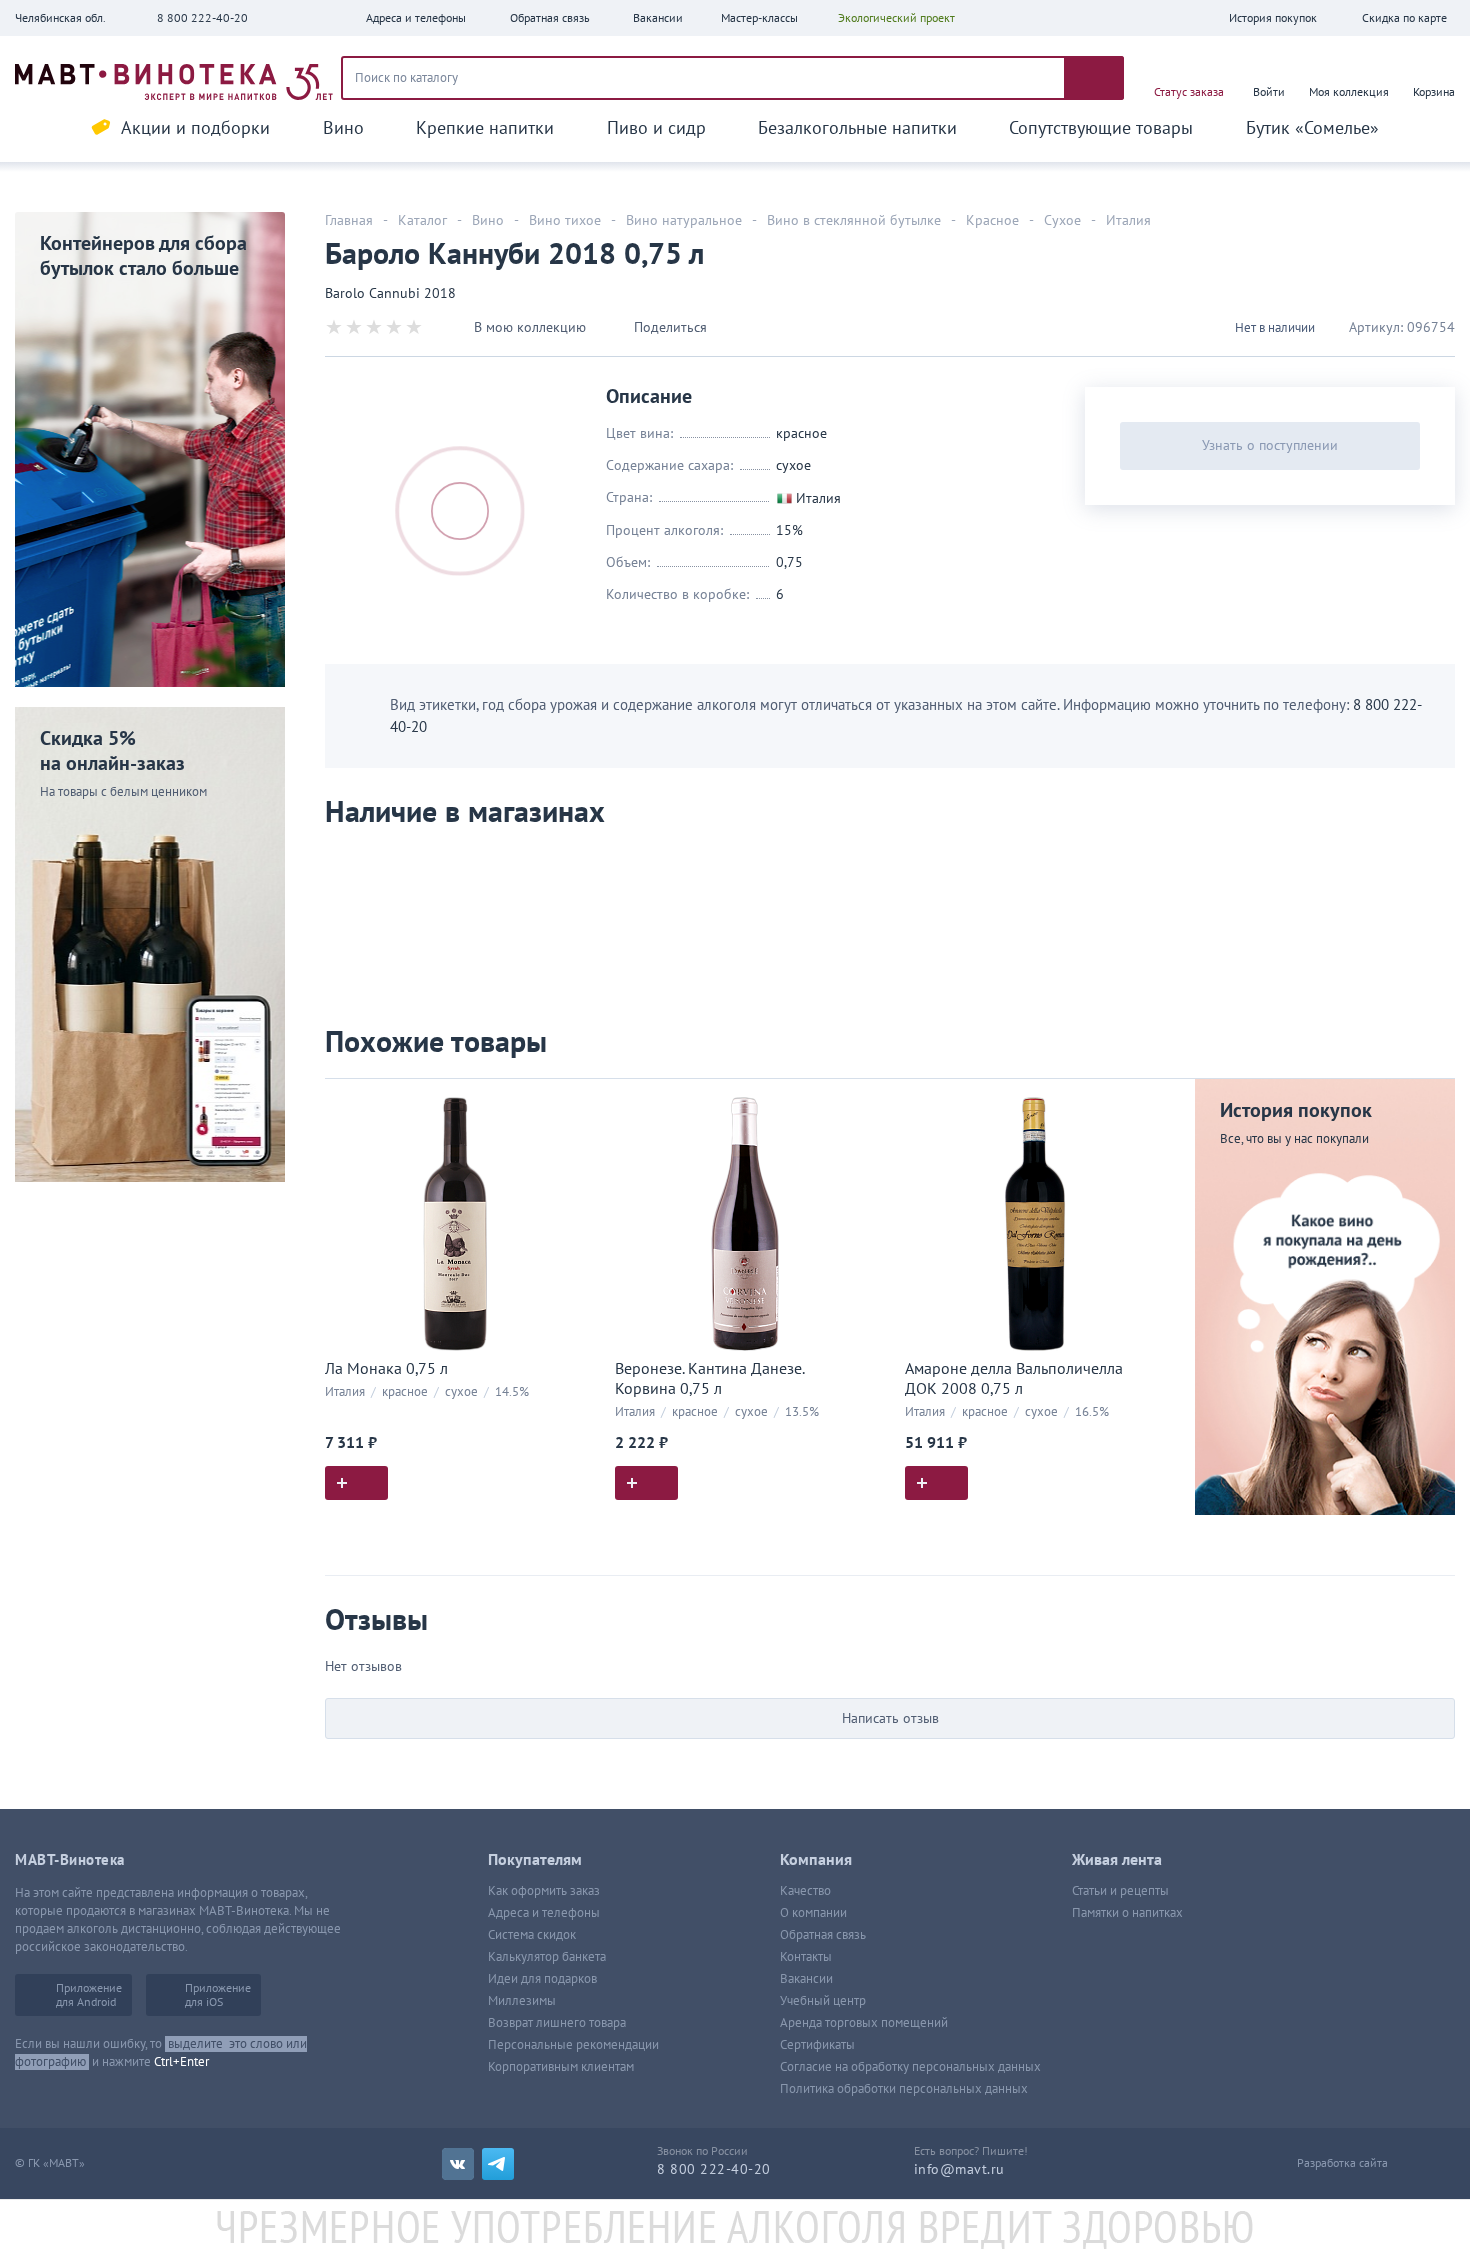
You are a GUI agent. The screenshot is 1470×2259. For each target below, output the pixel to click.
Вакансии (806, 1979)
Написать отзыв (890, 1718)
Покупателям (535, 1860)
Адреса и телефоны (544, 1913)
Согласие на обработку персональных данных (910, 2067)
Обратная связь (823, 1935)
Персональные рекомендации (573, 2045)
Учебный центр (823, 2001)
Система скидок (532, 1935)
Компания (816, 1860)
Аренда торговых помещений (864, 2023)
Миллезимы (522, 2001)
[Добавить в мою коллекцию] (575, 1102)
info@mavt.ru (959, 2169)
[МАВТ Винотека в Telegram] (498, 2164)
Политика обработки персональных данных (904, 2089)
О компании (813, 1913)
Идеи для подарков (542, 1979)
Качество (805, 1891)
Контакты (806, 1957)
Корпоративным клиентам (561, 2067)
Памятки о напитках (1127, 1913)
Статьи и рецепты (1120, 1891)
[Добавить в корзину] (356, 1483)
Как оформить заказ (544, 1891)
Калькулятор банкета (547, 1957)
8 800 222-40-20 (202, 18)
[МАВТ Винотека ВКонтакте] (458, 2164)
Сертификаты (817, 2045)
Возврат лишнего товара (557, 2023)
